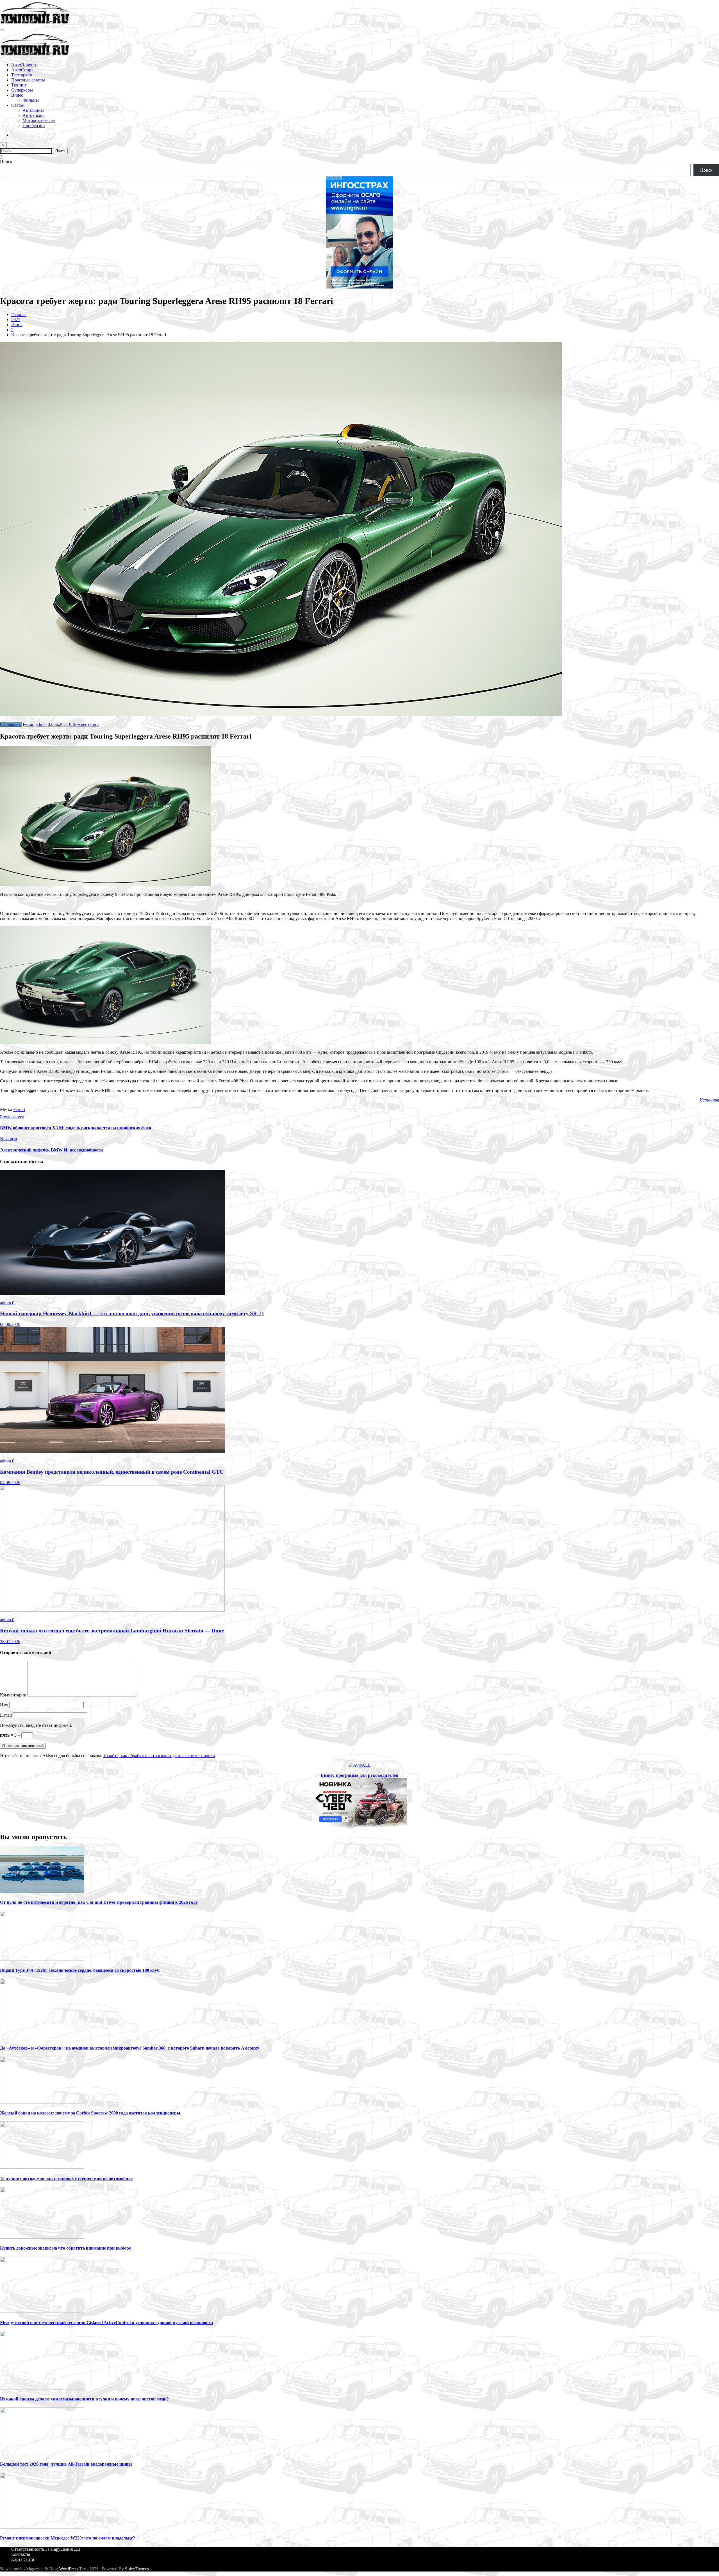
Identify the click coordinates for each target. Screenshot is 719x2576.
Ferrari (29, 724)
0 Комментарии (84, 724)
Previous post (12, 1117)
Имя (5, 1705)
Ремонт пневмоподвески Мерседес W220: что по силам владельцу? (68, 2538)
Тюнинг (19, 85)
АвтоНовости (24, 65)
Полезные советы (28, 80)
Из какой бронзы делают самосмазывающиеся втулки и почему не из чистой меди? (84, 2399)
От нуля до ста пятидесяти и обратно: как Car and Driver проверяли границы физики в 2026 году (99, 1902)
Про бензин (34, 125)
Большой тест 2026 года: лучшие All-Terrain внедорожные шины (66, 2464)
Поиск (6, 161)
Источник (709, 1100)
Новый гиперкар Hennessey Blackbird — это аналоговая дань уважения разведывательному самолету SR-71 (132, 1313)
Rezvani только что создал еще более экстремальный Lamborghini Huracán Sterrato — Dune (112, 1631)
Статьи (18, 105)
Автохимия (33, 115)
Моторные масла (39, 120)
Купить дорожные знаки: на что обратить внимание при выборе (65, 2248)
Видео (17, 95)
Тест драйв (22, 75)
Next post (9, 1139)
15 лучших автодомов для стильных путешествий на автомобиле (66, 2178)
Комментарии (14, 1695)
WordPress (69, 2569)
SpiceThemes (137, 2569)
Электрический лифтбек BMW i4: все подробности (51, 1150)
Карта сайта (23, 2559)
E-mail (6, 1715)
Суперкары (22, 90)
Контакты (21, 2554)
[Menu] (2, 30)
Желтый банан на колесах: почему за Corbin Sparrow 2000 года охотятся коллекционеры (90, 2113)
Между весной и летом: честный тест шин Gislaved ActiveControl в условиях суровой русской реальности (106, 2322)
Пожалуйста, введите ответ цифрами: (36, 1725)
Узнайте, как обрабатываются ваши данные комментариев (159, 1756)
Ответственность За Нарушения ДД (46, 2549)
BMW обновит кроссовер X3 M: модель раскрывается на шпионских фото (76, 1128)
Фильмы (31, 100)
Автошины (33, 110)
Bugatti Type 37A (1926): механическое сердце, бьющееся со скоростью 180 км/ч (80, 1970)
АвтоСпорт (22, 70)
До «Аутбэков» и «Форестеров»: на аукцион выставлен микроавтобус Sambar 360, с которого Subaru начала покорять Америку (130, 2048)
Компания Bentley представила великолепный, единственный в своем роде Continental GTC (112, 1472)
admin (41, 724)
